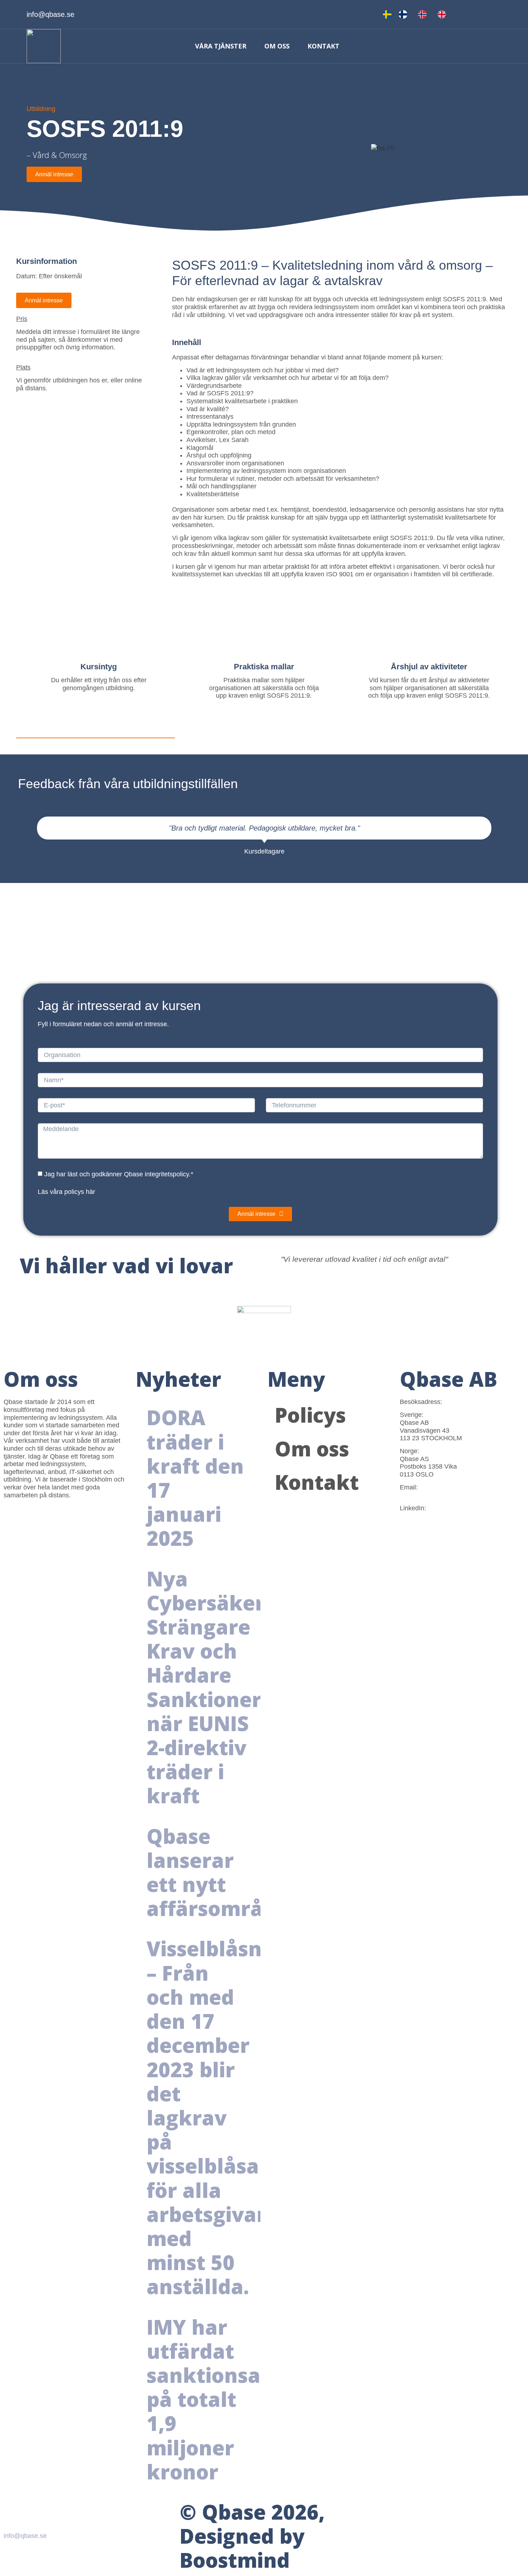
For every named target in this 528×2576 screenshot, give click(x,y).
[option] (405, 14)
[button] (10, 841)
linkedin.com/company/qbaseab (445, 1516)
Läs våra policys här (66, 1191)
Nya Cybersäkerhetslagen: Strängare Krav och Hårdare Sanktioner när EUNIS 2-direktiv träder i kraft (260, 1687)
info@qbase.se (421, 1495)
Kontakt (323, 46)
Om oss (277, 46)
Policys (310, 1415)
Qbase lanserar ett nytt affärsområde (217, 1872)
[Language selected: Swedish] (418, 14)
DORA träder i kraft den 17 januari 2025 (195, 1478)
